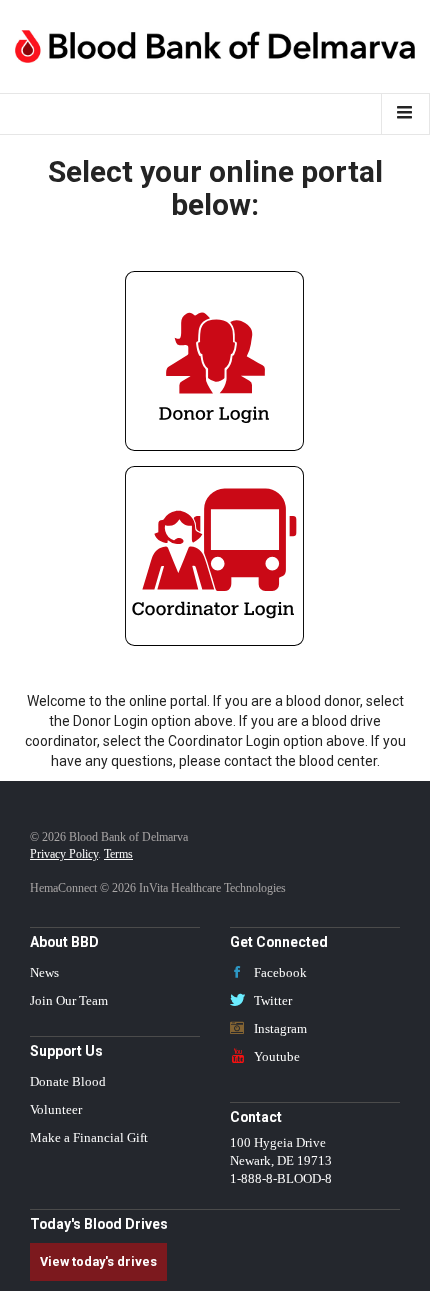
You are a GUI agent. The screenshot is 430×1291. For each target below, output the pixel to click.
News (44, 973)
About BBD (64, 942)
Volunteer (56, 1110)
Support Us (66, 1051)
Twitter (271, 1001)
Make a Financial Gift (89, 1138)
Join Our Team (69, 1001)
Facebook (279, 973)
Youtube (275, 1057)
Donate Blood (68, 1082)
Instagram (279, 1029)
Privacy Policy (64, 854)
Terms (118, 854)
